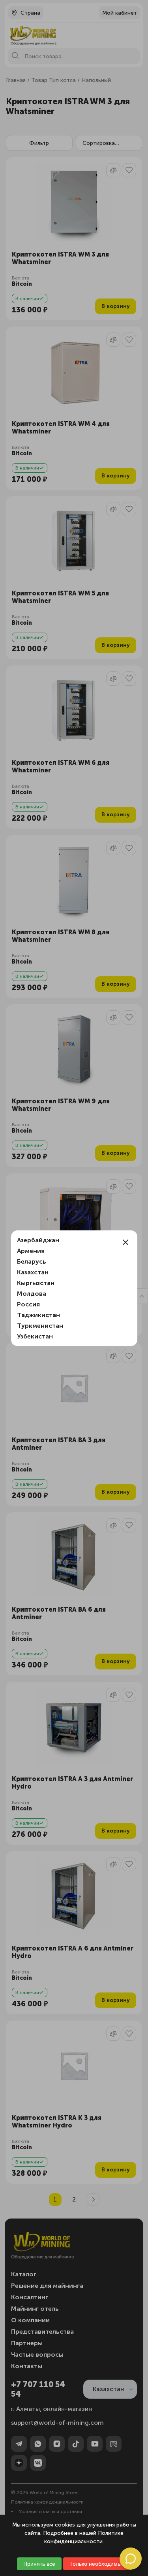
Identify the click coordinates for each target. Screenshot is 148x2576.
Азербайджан (38, 1240)
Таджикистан (38, 1315)
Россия (28, 1304)
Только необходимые (97, 2564)
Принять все (39, 2564)
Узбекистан (35, 1336)
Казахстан (33, 1272)
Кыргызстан (36, 1283)
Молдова (32, 1294)
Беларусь (32, 1261)
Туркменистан (40, 1326)
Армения (31, 1251)
